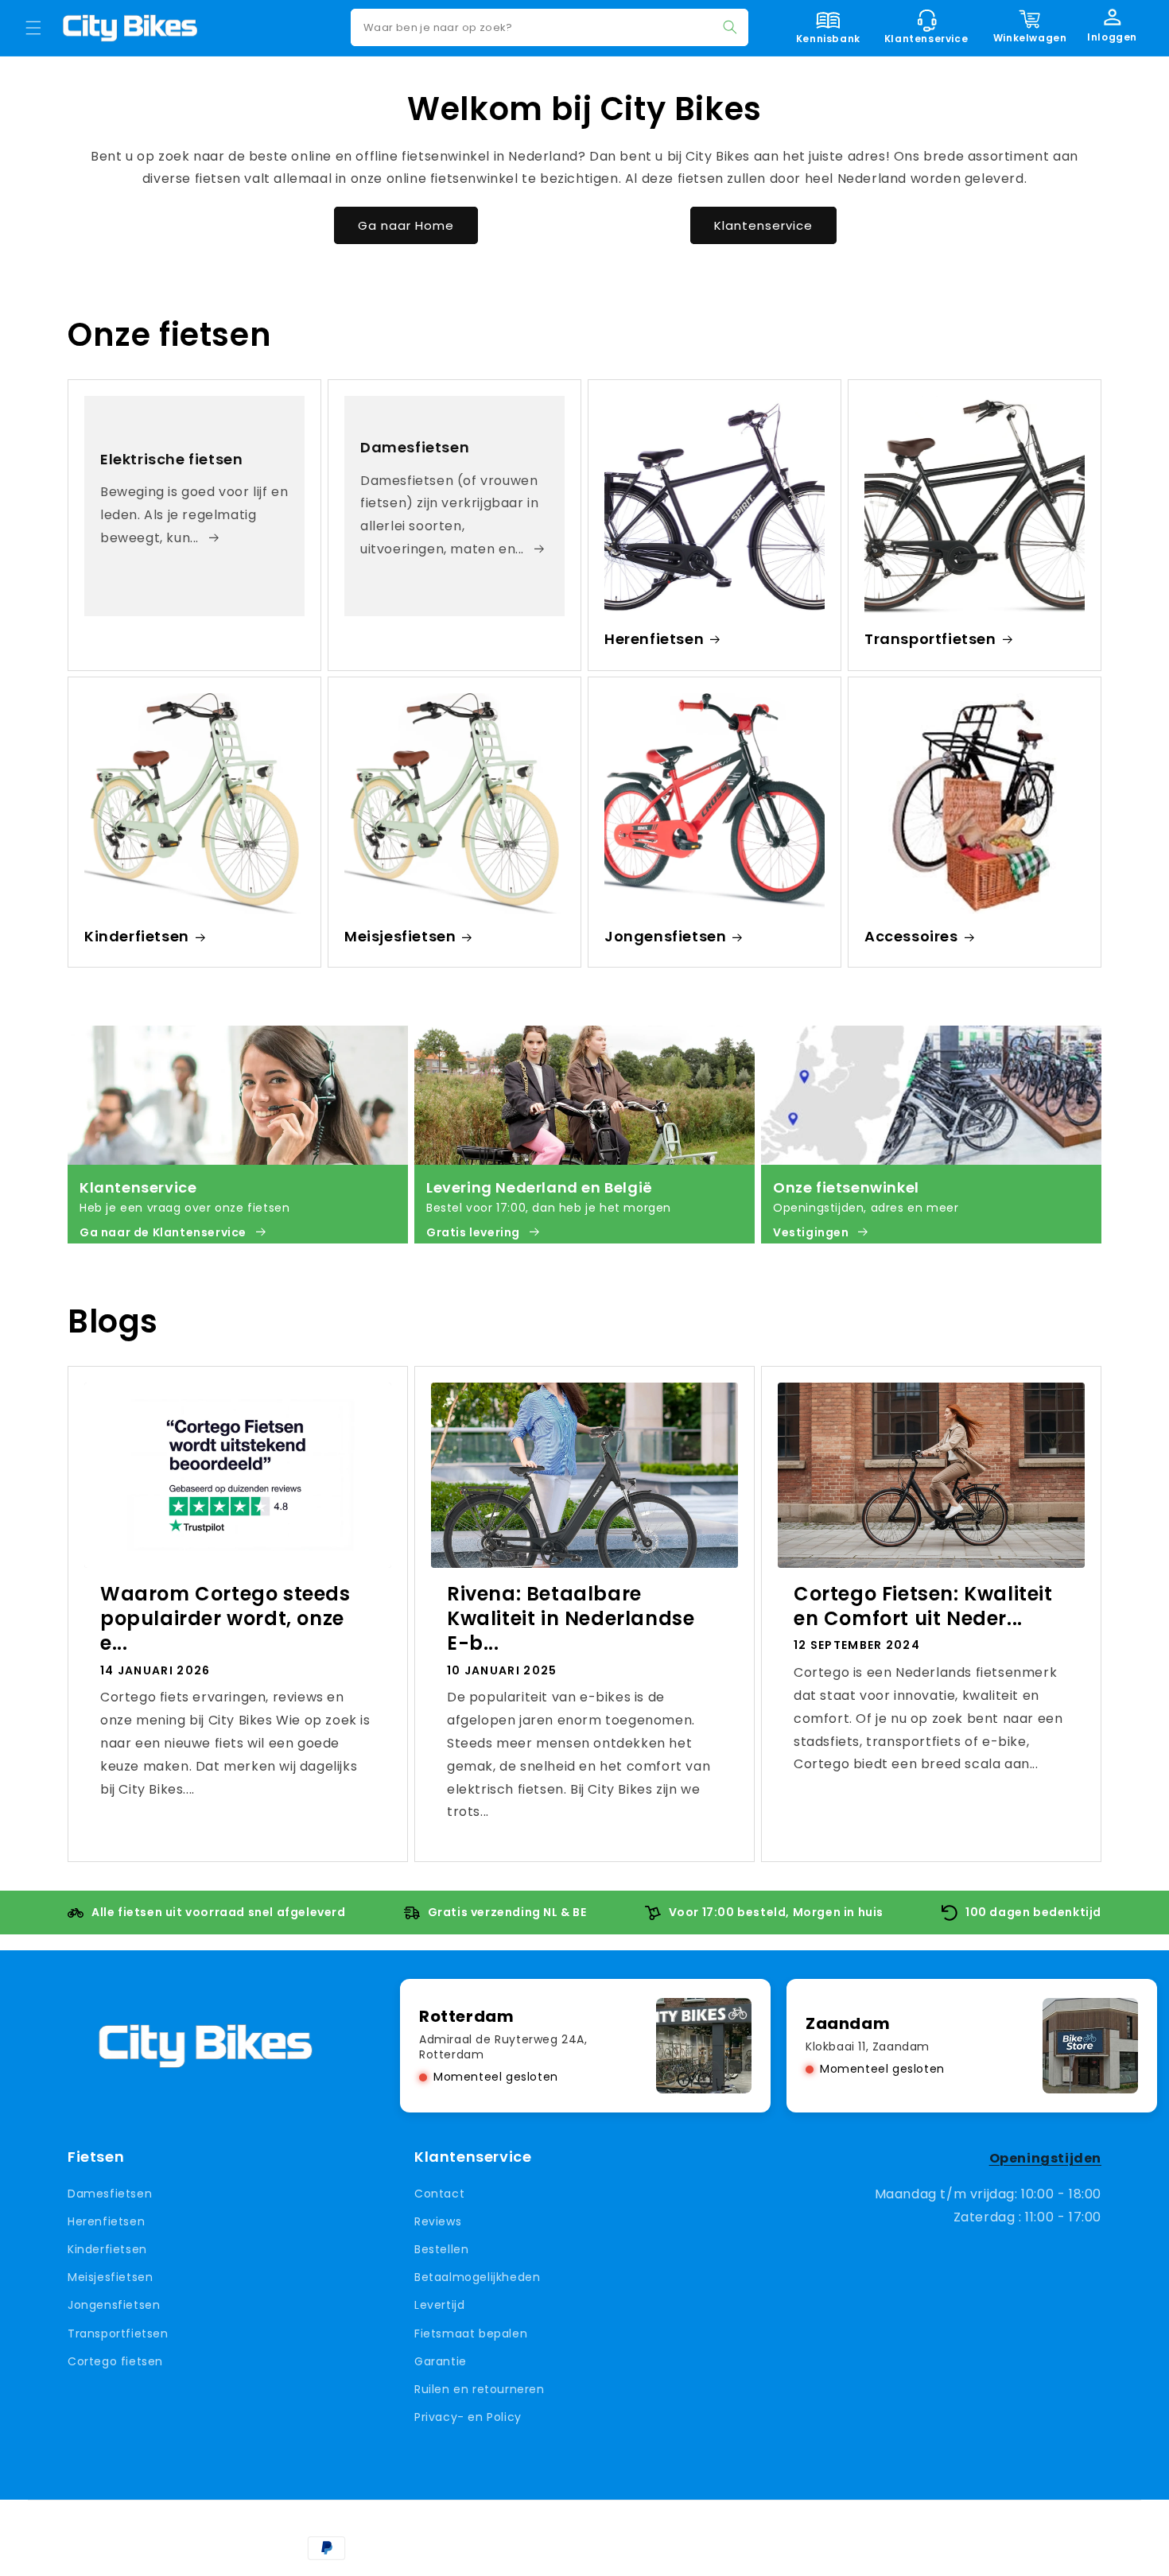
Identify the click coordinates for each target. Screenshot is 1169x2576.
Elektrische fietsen (171, 459)
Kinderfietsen (137, 936)
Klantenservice (763, 225)
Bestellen (441, 2249)
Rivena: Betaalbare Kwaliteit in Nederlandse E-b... (571, 1619)
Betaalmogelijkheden (477, 2277)
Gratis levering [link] (473, 1232)
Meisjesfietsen (400, 936)
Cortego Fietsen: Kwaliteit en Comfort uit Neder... (923, 1606)
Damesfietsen (415, 447)
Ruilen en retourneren (480, 2389)
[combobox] (550, 27)
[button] (33, 28)
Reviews (438, 2221)
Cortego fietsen (115, 2361)
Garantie (441, 2361)
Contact (439, 2193)
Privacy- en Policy (468, 2417)
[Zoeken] (730, 27)
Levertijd (439, 2305)
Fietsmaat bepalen (471, 2333)
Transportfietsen (930, 639)
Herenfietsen (654, 639)
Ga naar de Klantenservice (163, 1232)
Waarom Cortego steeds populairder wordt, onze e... (225, 1619)
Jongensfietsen (665, 936)
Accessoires (911, 936)
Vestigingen (811, 1232)
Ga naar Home (406, 225)
